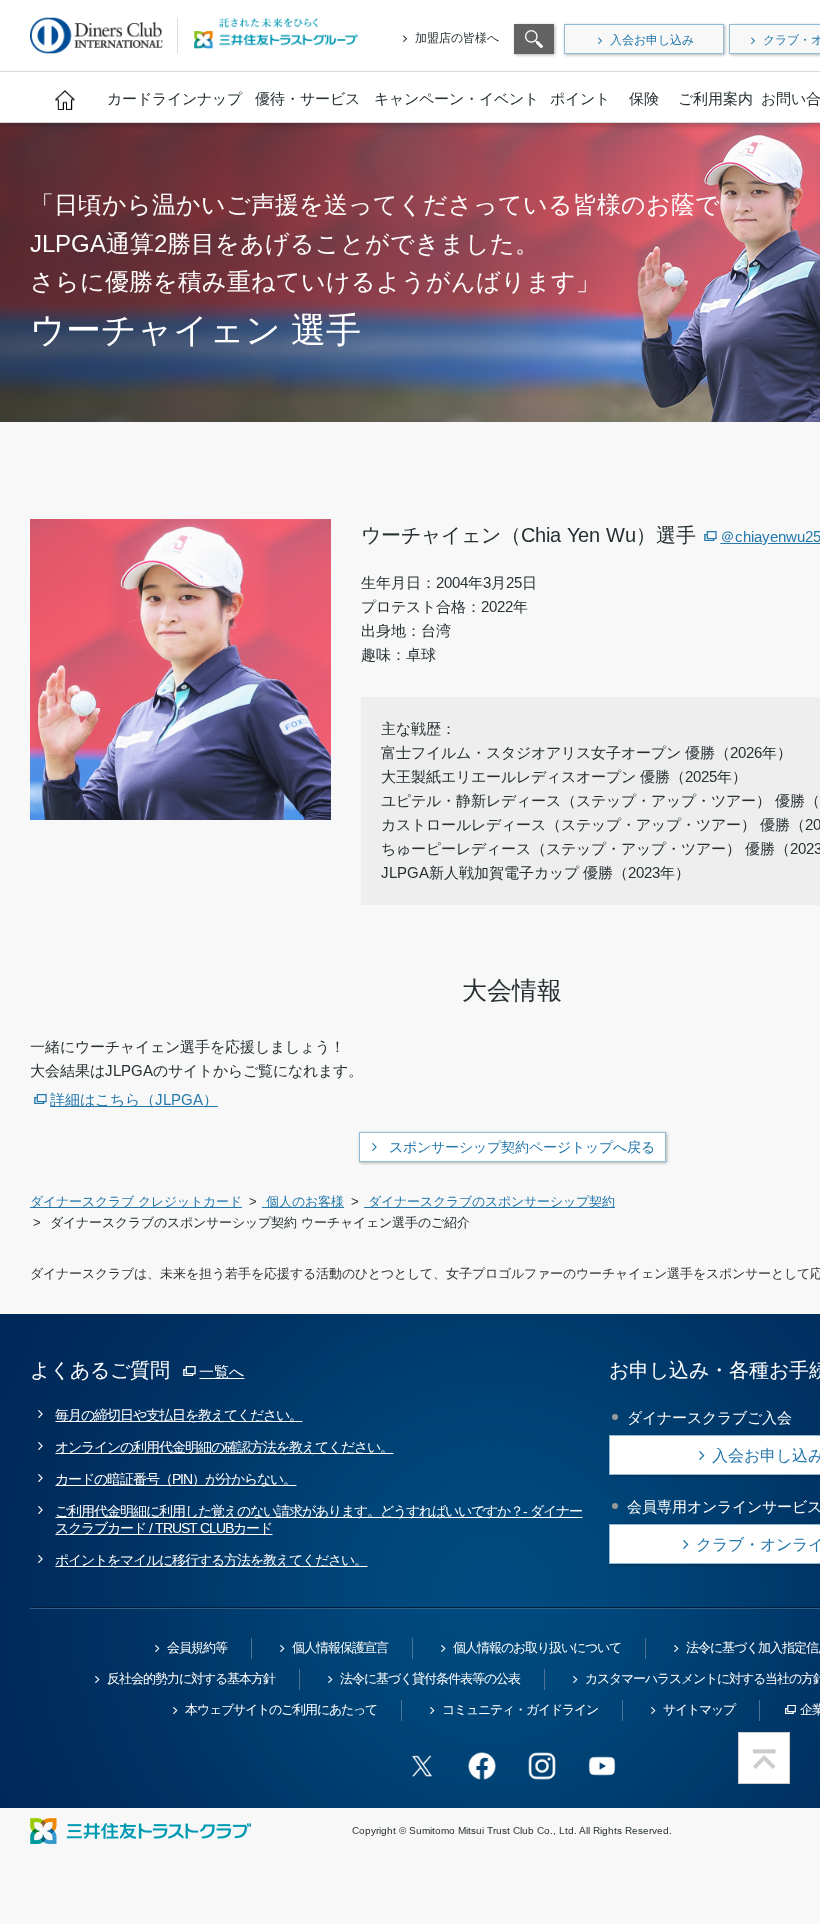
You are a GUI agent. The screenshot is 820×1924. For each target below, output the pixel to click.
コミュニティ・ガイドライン (520, 1709)
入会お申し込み (652, 40)
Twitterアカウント (422, 1766)
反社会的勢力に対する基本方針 (191, 1678)
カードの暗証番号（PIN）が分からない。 (175, 1479)
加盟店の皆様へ (457, 38)
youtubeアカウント (602, 1766)
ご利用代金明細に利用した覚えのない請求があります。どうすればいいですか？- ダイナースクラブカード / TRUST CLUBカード (318, 1519)
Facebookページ (482, 1766)
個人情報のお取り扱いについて (537, 1647)
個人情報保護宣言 (340, 1647)
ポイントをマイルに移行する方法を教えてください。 (211, 1560)
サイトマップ (699, 1709)
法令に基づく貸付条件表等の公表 (430, 1678)
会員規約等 (197, 1647)
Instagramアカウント (542, 1766)
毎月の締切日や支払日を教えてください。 (178, 1415)
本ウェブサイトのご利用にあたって (281, 1709)
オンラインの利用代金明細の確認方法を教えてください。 (224, 1447)
